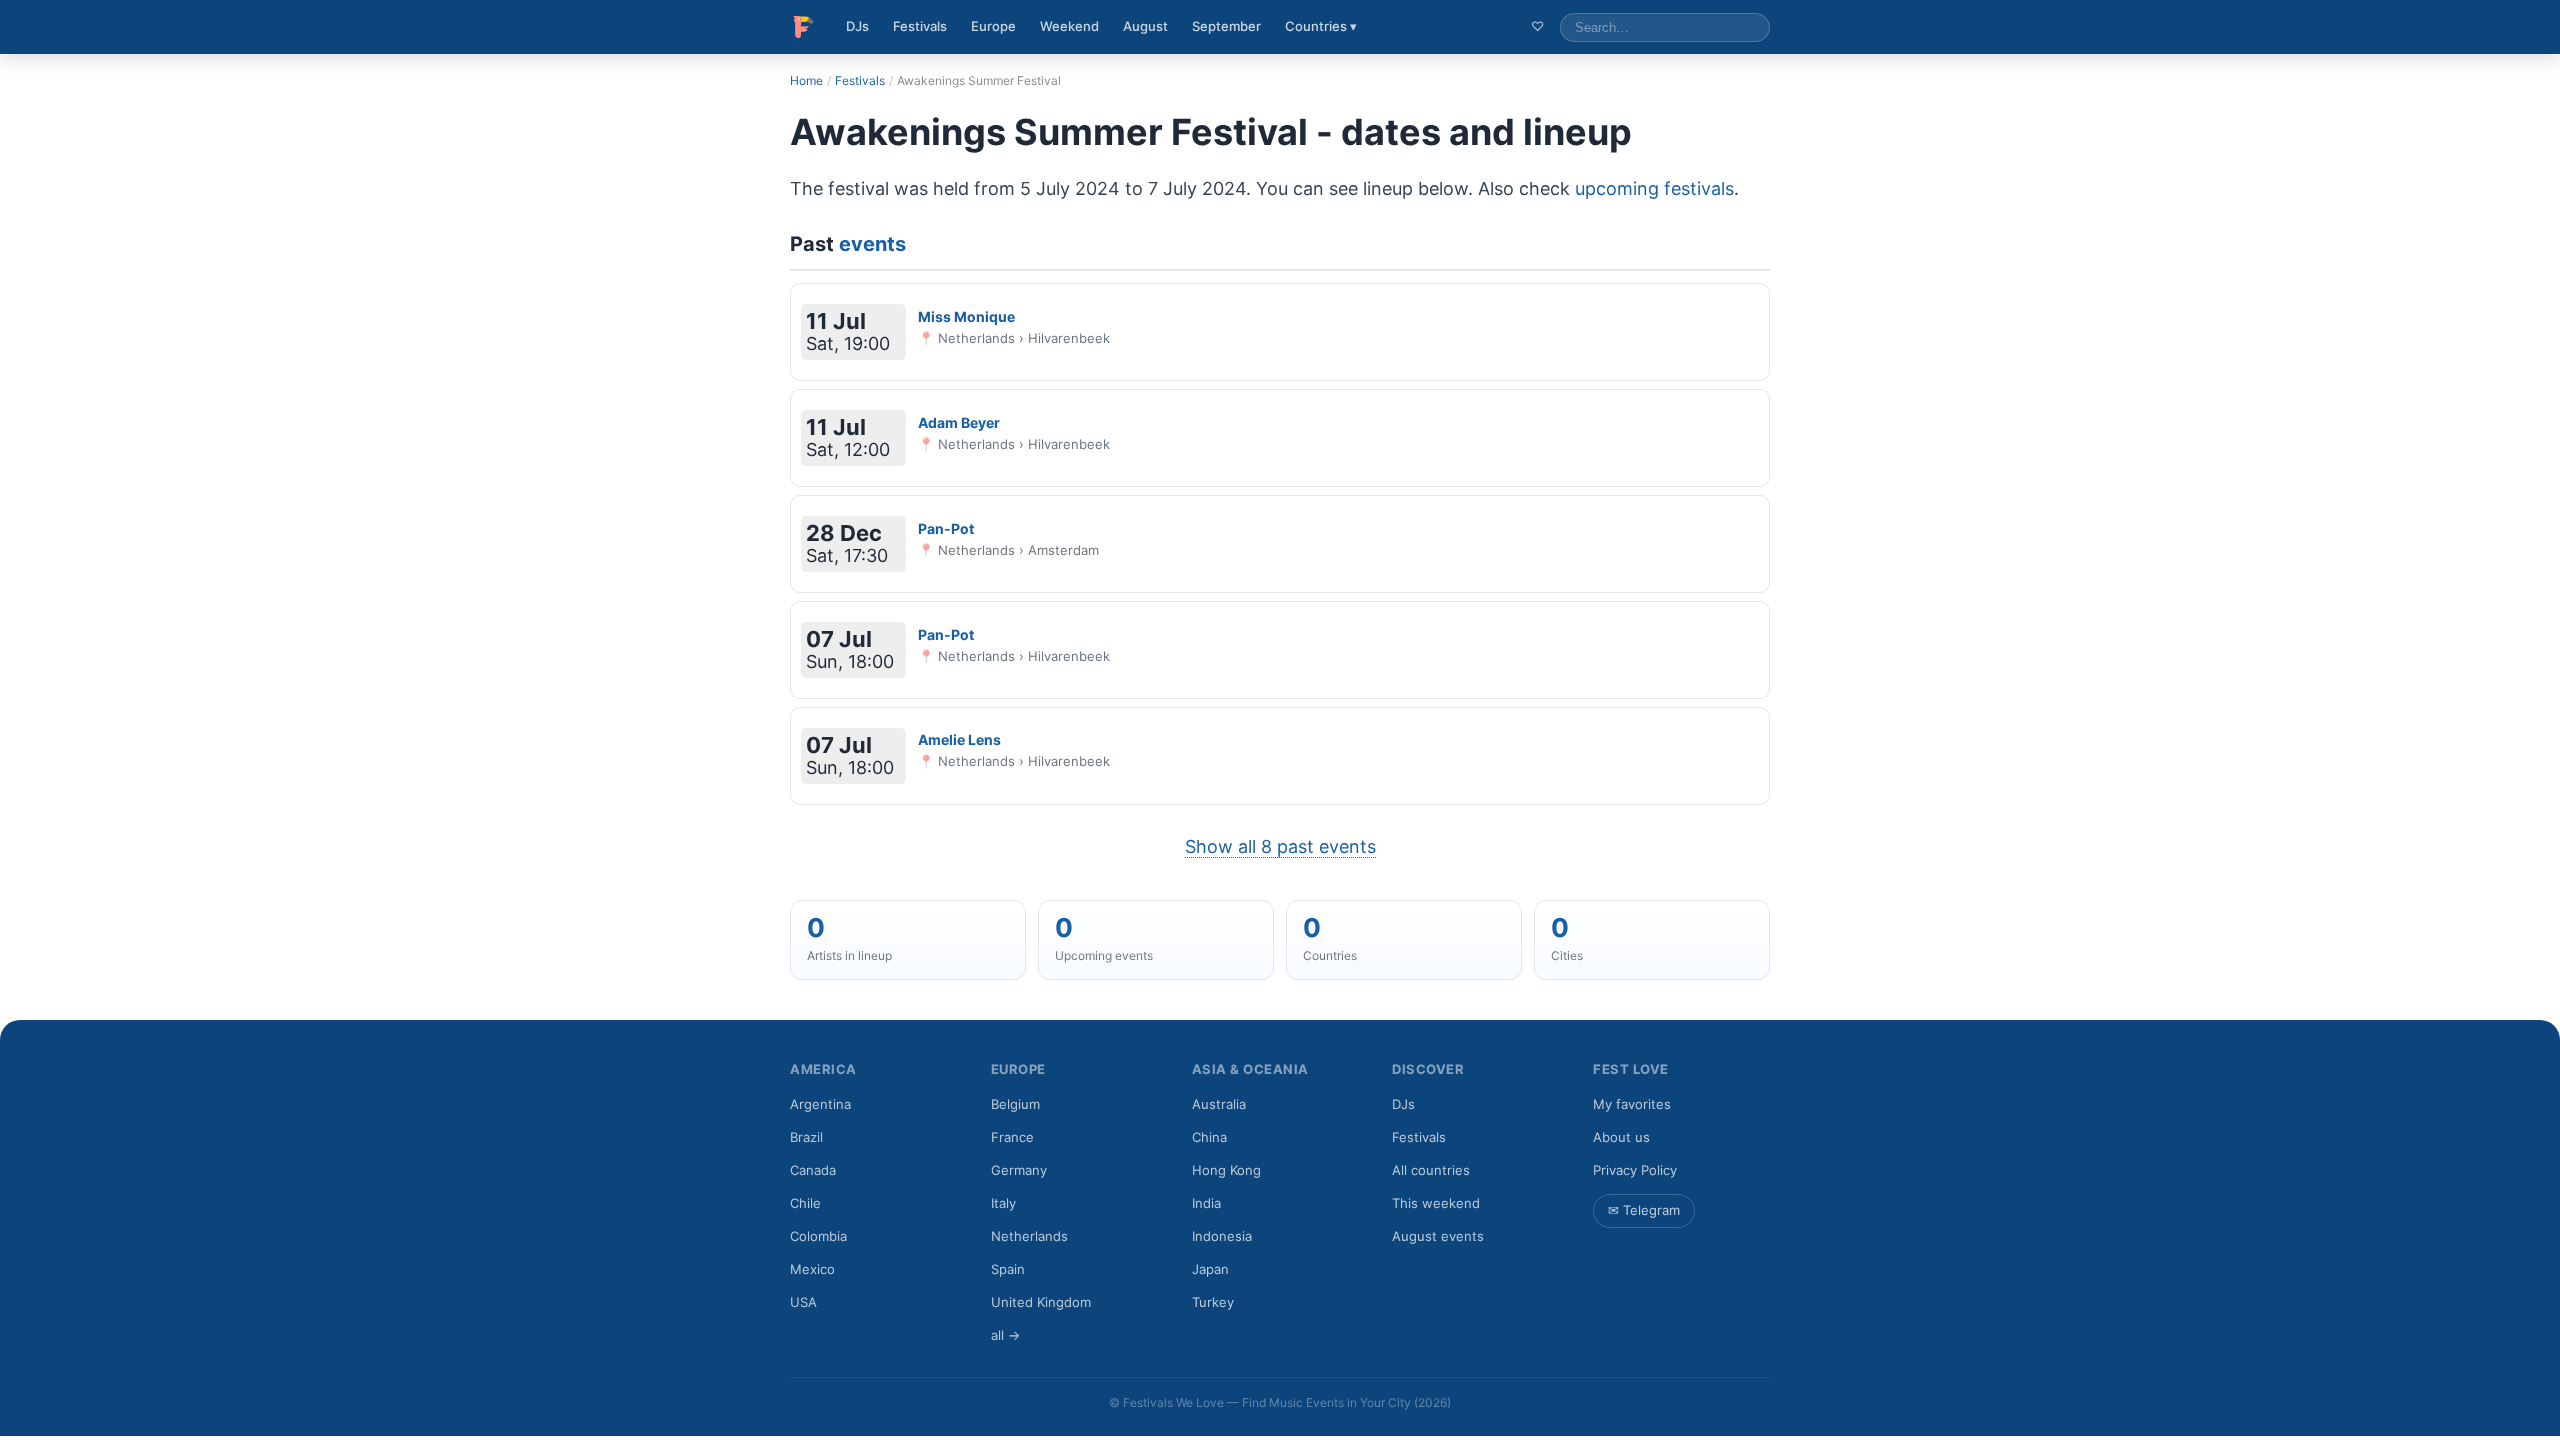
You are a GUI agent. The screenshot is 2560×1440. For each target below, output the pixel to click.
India (1206, 1203)
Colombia (818, 1236)
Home (806, 80)
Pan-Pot (946, 528)
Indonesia (1222, 1236)
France (1012, 1137)
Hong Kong (1226, 1170)
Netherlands (1029, 1236)
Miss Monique (966, 316)
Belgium (1015, 1104)
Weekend (1069, 26)
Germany (1019, 1170)
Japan (1210, 1269)
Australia (1219, 1104)
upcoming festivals (1654, 188)
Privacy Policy (1635, 1170)
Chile (805, 1203)
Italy (1003, 1203)
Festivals (920, 26)
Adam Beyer (959, 422)
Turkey (1213, 1302)
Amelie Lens (959, 739)
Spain (1008, 1269)
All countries (1431, 1170)
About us (1621, 1137)
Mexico (812, 1269)
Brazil (806, 1137)
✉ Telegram (1644, 1210)
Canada (813, 1170)
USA (803, 1302)
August (1145, 26)
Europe (993, 26)
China (1209, 1137)
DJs (857, 26)
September (1226, 26)
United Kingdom (1041, 1302)
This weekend (1436, 1203)
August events (1438, 1236)
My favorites (1632, 1104)
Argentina (820, 1104)
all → (1005, 1335)
